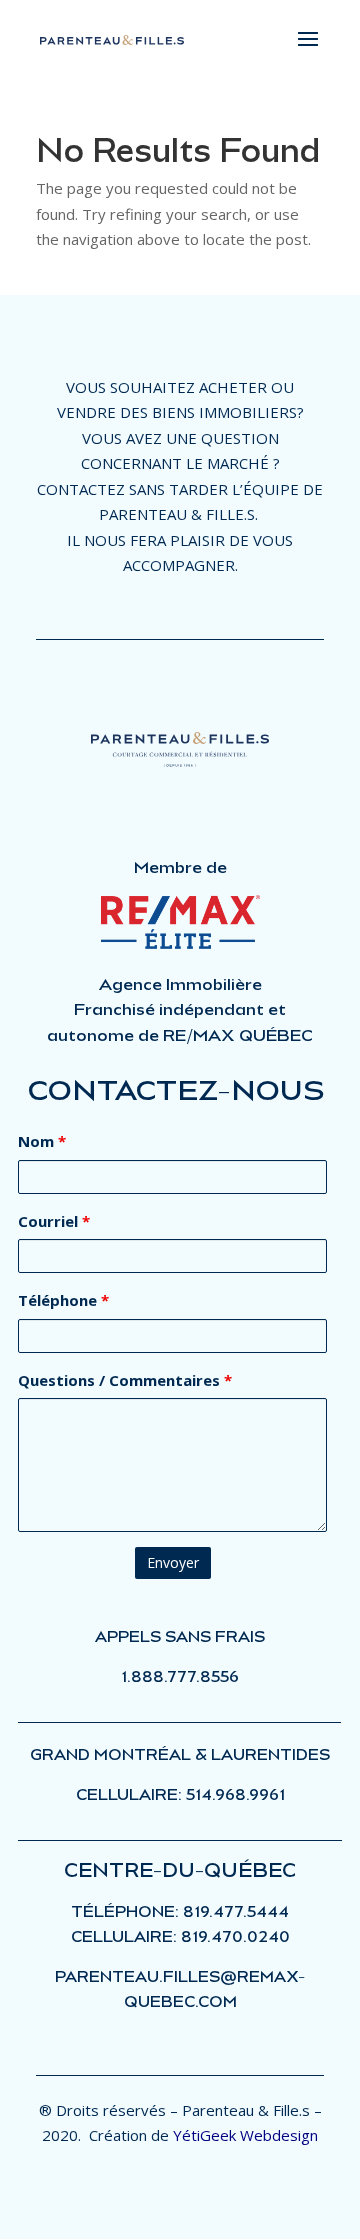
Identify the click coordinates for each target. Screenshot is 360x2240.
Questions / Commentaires (125, 1380)
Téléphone (63, 1300)
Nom (42, 1141)
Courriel (54, 1221)
